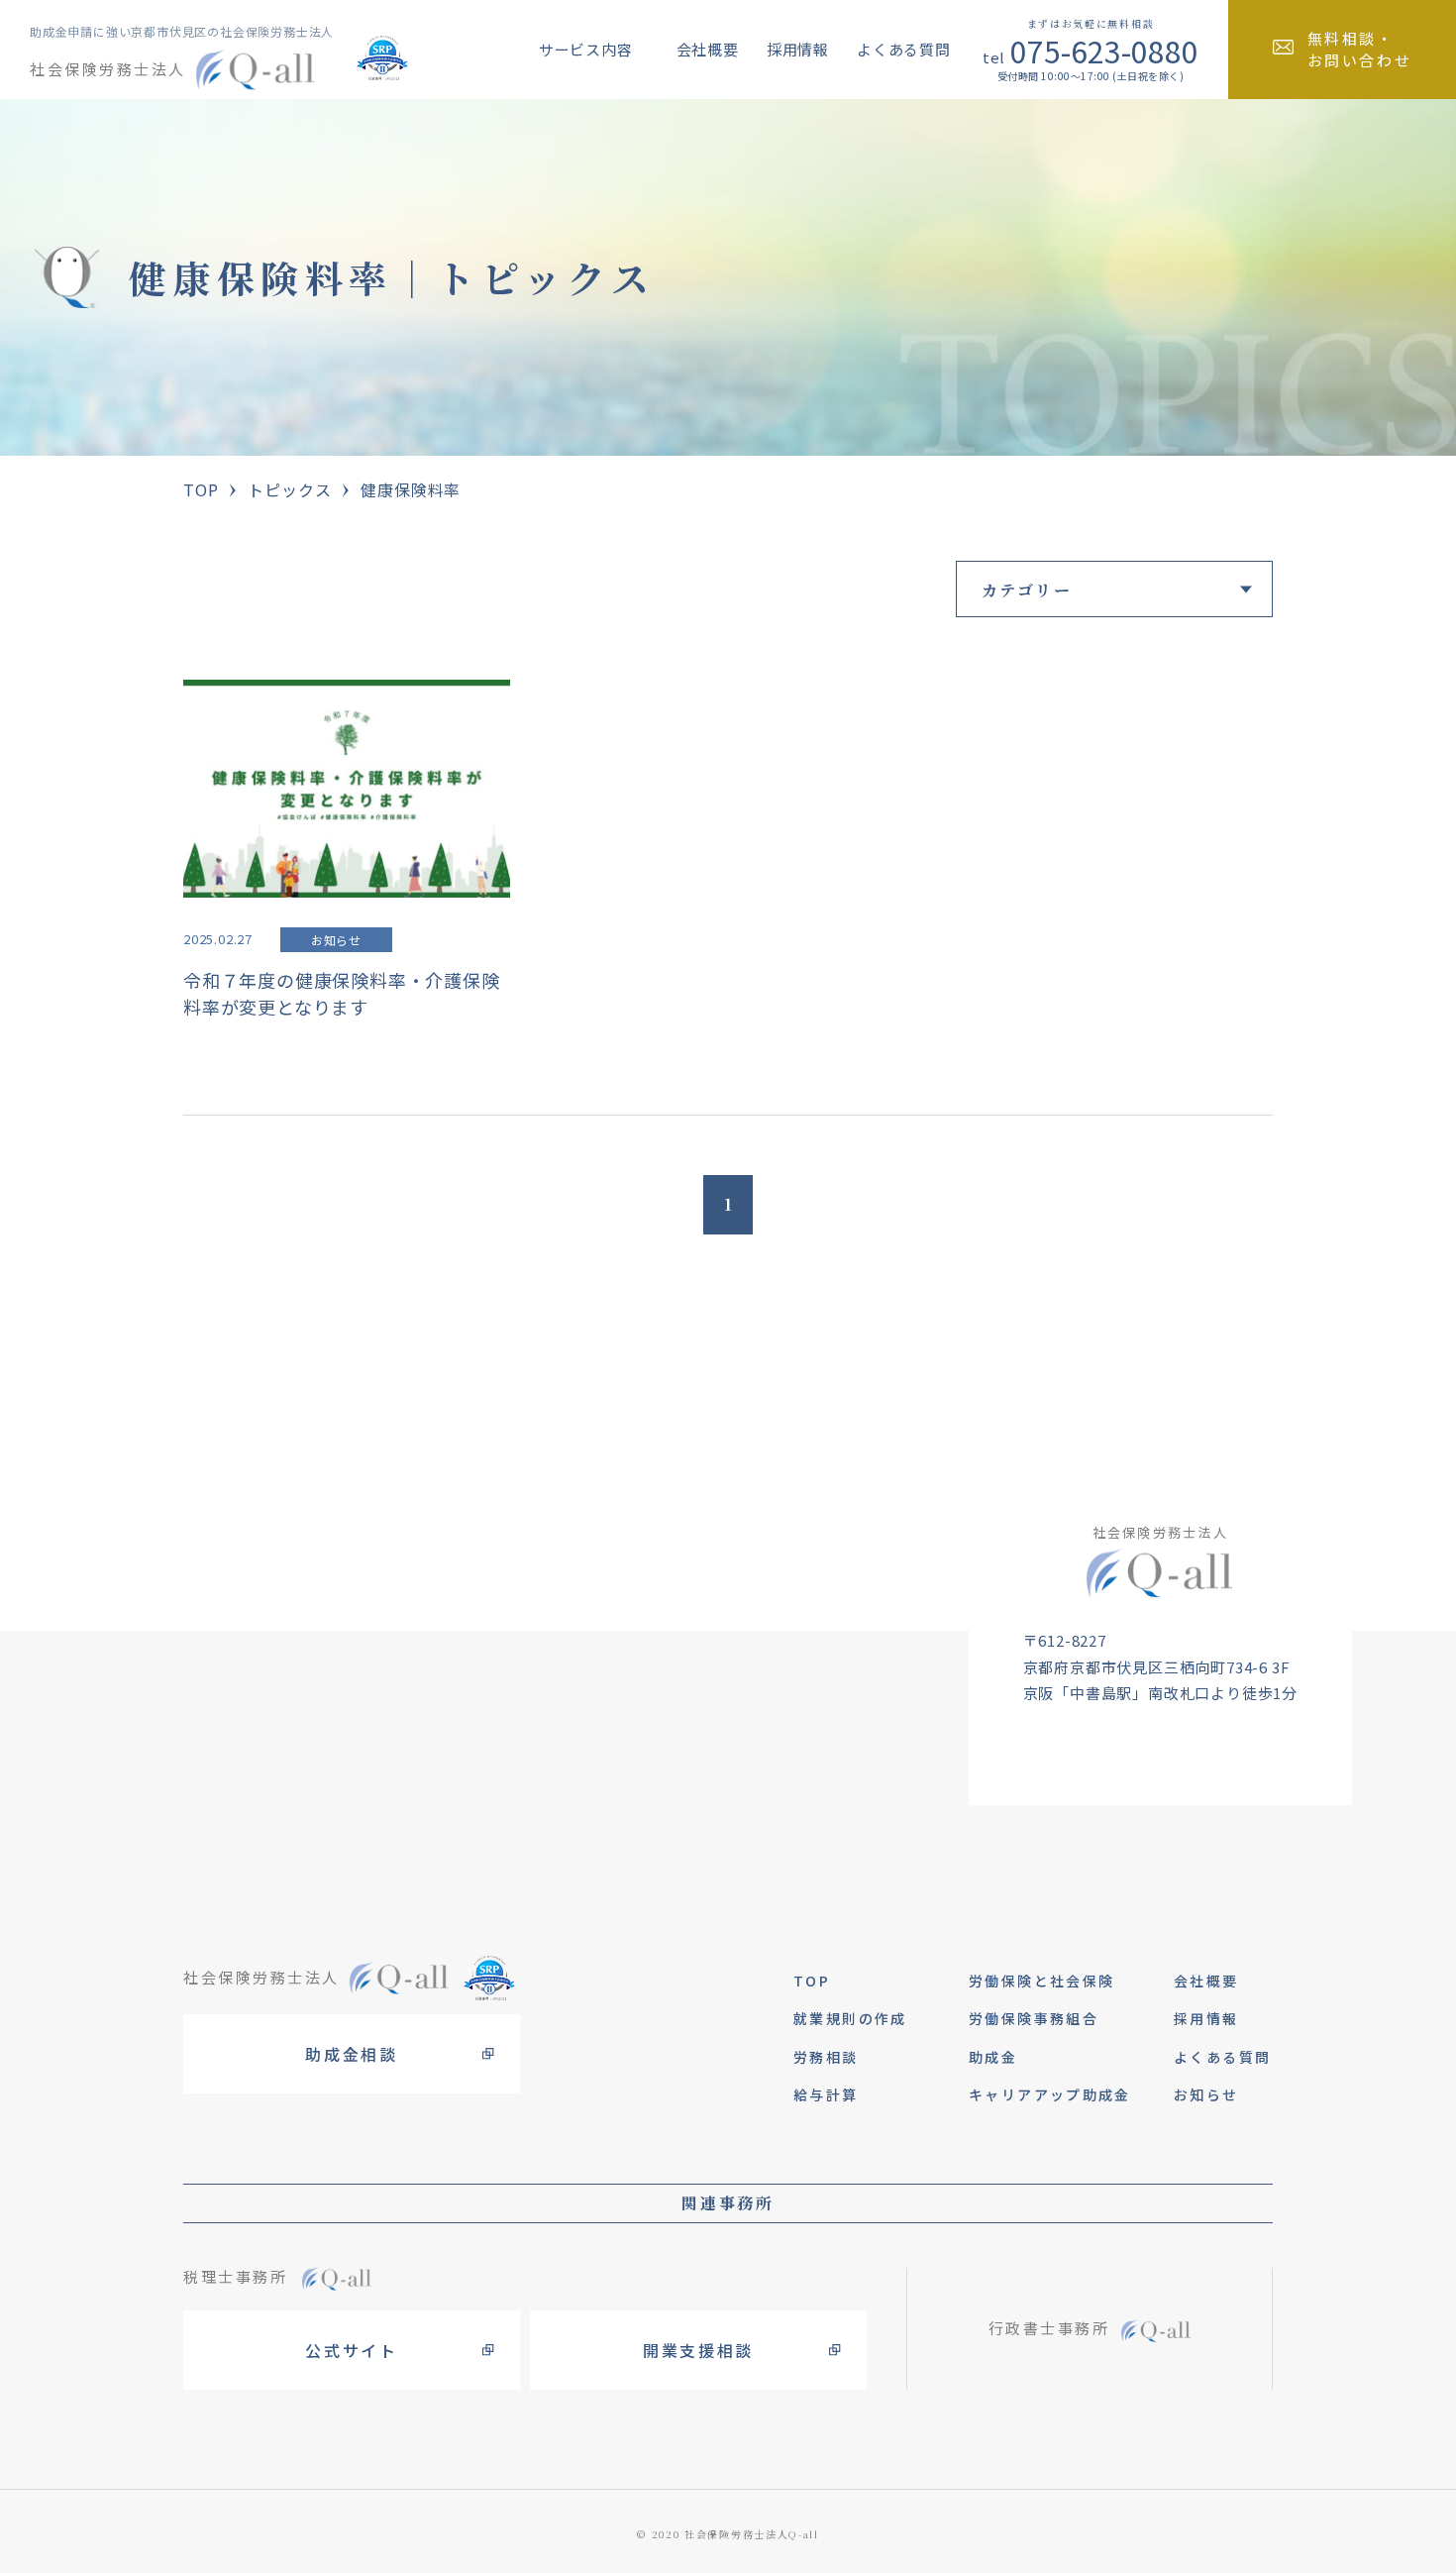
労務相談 (826, 2057)
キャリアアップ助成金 (1050, 2094)
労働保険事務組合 (1034, 2018)
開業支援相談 (698, 2350)
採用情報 (798, 49)
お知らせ (1206, 2094)
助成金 (993, 2057)
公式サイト (352, 2350)
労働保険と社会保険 (1041, 1981)
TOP (201, 489)
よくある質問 (904, 49)
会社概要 (708, 49)
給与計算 (826, 2094)
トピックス (289, 489)
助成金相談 (352, 2054)
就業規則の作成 (850, 2018)
